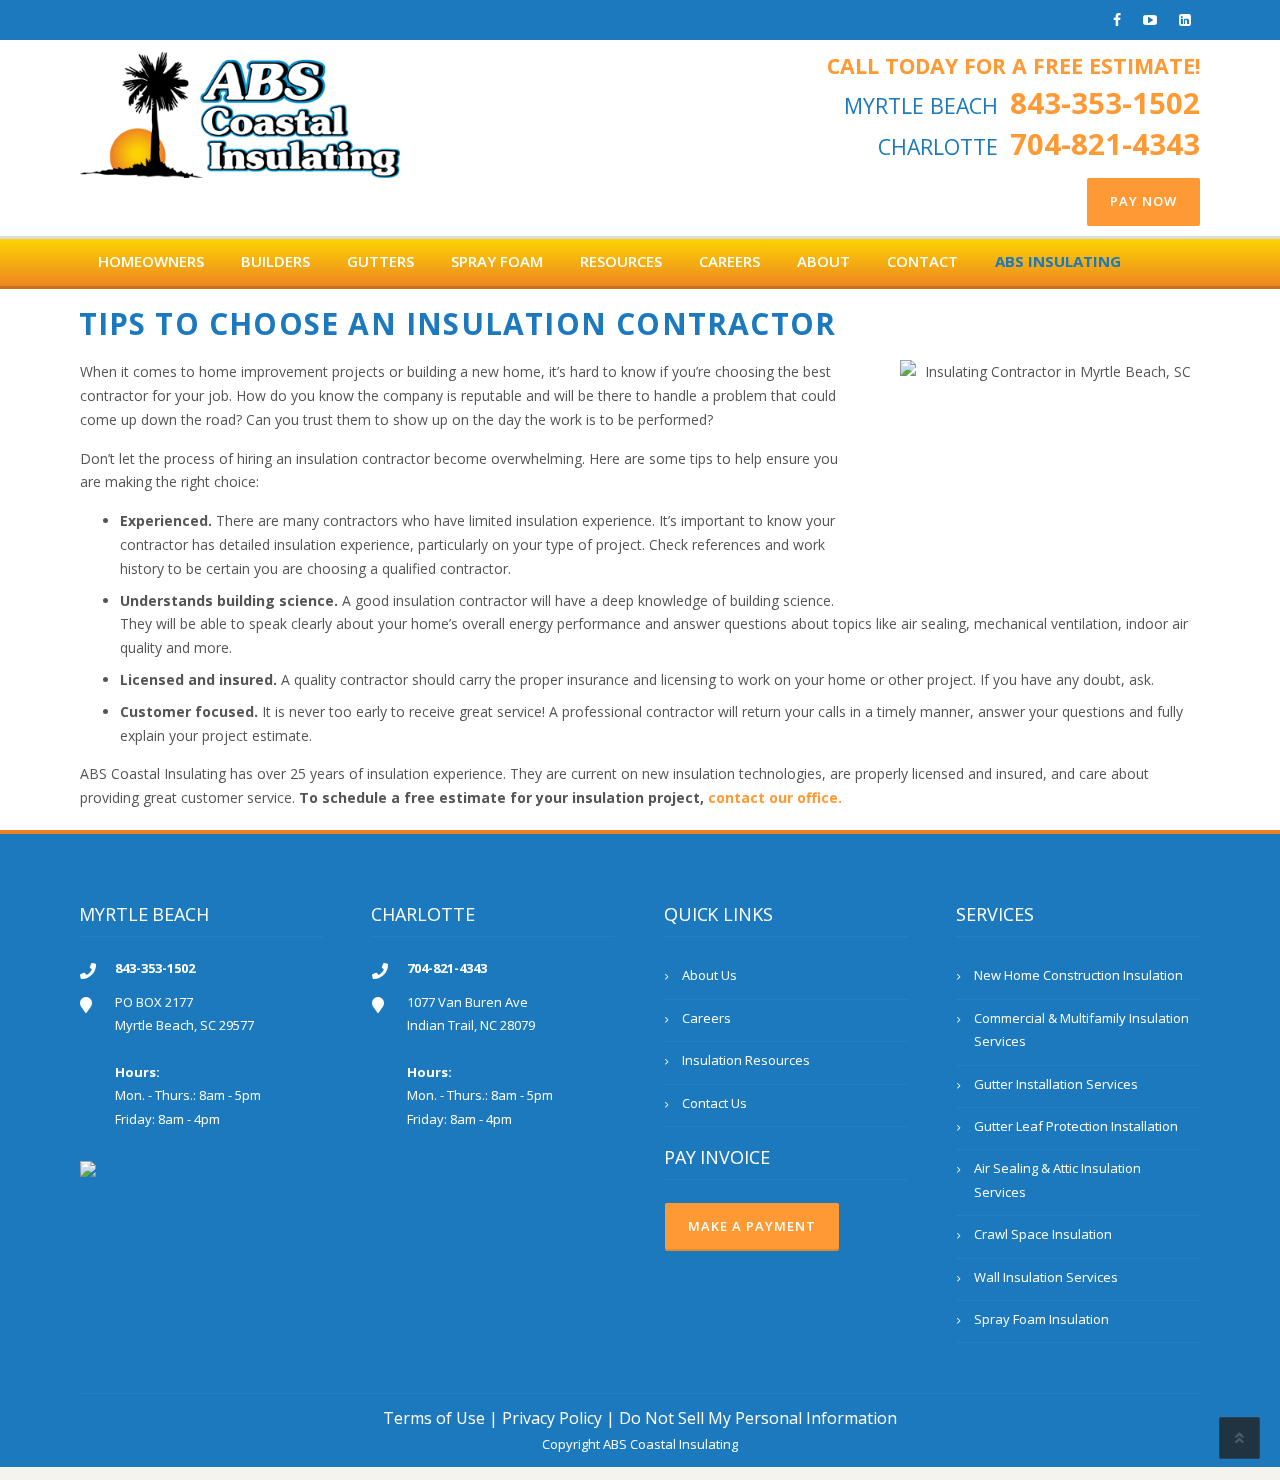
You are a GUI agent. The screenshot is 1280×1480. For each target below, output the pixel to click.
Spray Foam (497, 261)
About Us (709, 975)
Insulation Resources (746, 1060)
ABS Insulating (1058, 261)
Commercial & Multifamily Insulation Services (1081, 1029)
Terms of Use (434, 1418)
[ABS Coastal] (240, 108)
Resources (621, 261)
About (823, 261)
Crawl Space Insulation (1043, 1234)
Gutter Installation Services (1056, 1084)
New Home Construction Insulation (1078, 975)
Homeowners (151, 261)
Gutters (380, 261)
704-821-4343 (1105, 144)
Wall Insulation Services (1046, 1277)
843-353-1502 (1105, 103)
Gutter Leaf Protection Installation (1076, 1126)
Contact (922, 261)
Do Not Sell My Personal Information (758, 1418)
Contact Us (714, 1103)
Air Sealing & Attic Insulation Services (1057, 1179)
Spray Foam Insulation (1041, 1319)
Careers (729, 261)
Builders (275, 261)
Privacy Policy (552, 1418)
